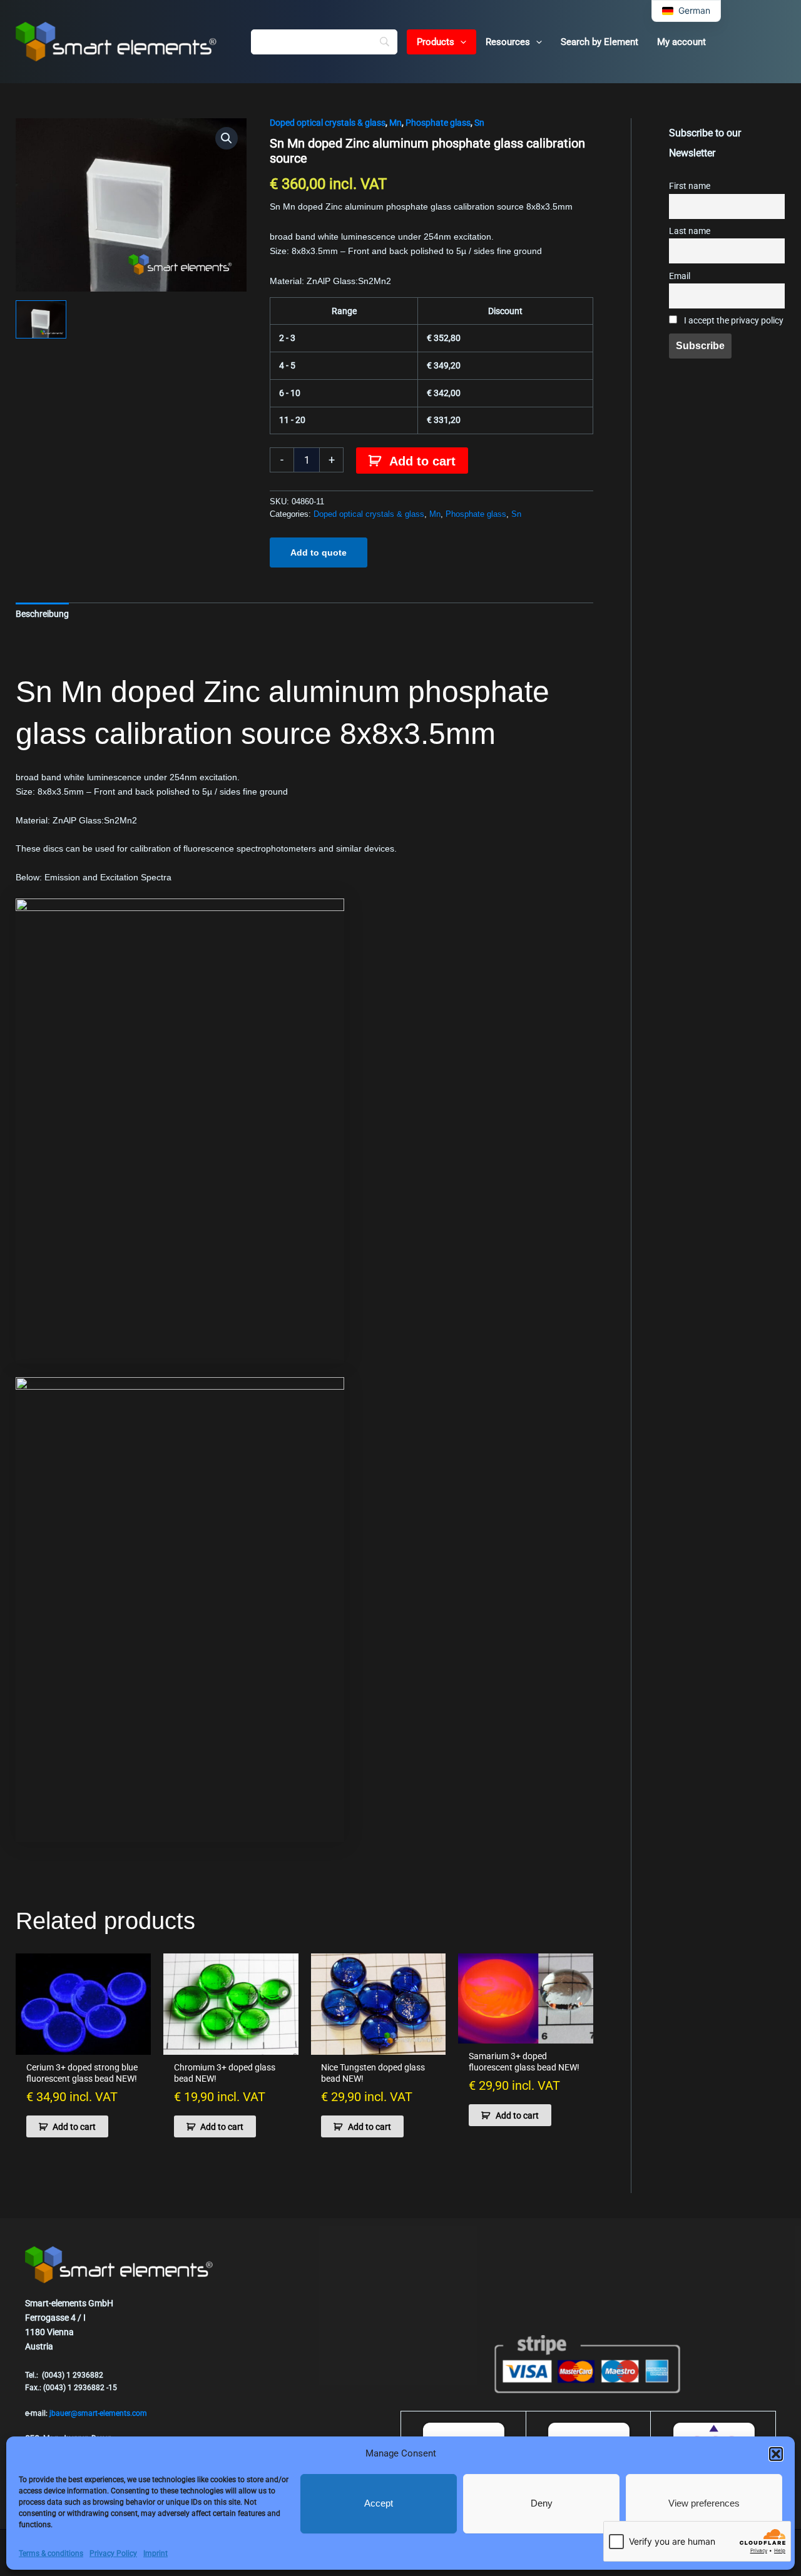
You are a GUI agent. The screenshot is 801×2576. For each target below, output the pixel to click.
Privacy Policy (113, 2553)
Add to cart (422, 461)
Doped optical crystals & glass (328, 123)
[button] (776, 2454)
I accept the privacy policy (733, 321)
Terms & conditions (51, 2553)
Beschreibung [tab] (42, 614)
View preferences (704, 2503)
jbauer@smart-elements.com (98, 2413)
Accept (379, 2503)
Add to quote (319, 552)
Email (680, 276)
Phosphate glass (438, 123)
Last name (690, 231)
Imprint (156, 2553)
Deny (542, 2503)
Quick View (83, 2044)
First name (690, 186)
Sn (479, 123)
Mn (395, 123)
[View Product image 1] (41, 319)
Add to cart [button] (74, 2127)
